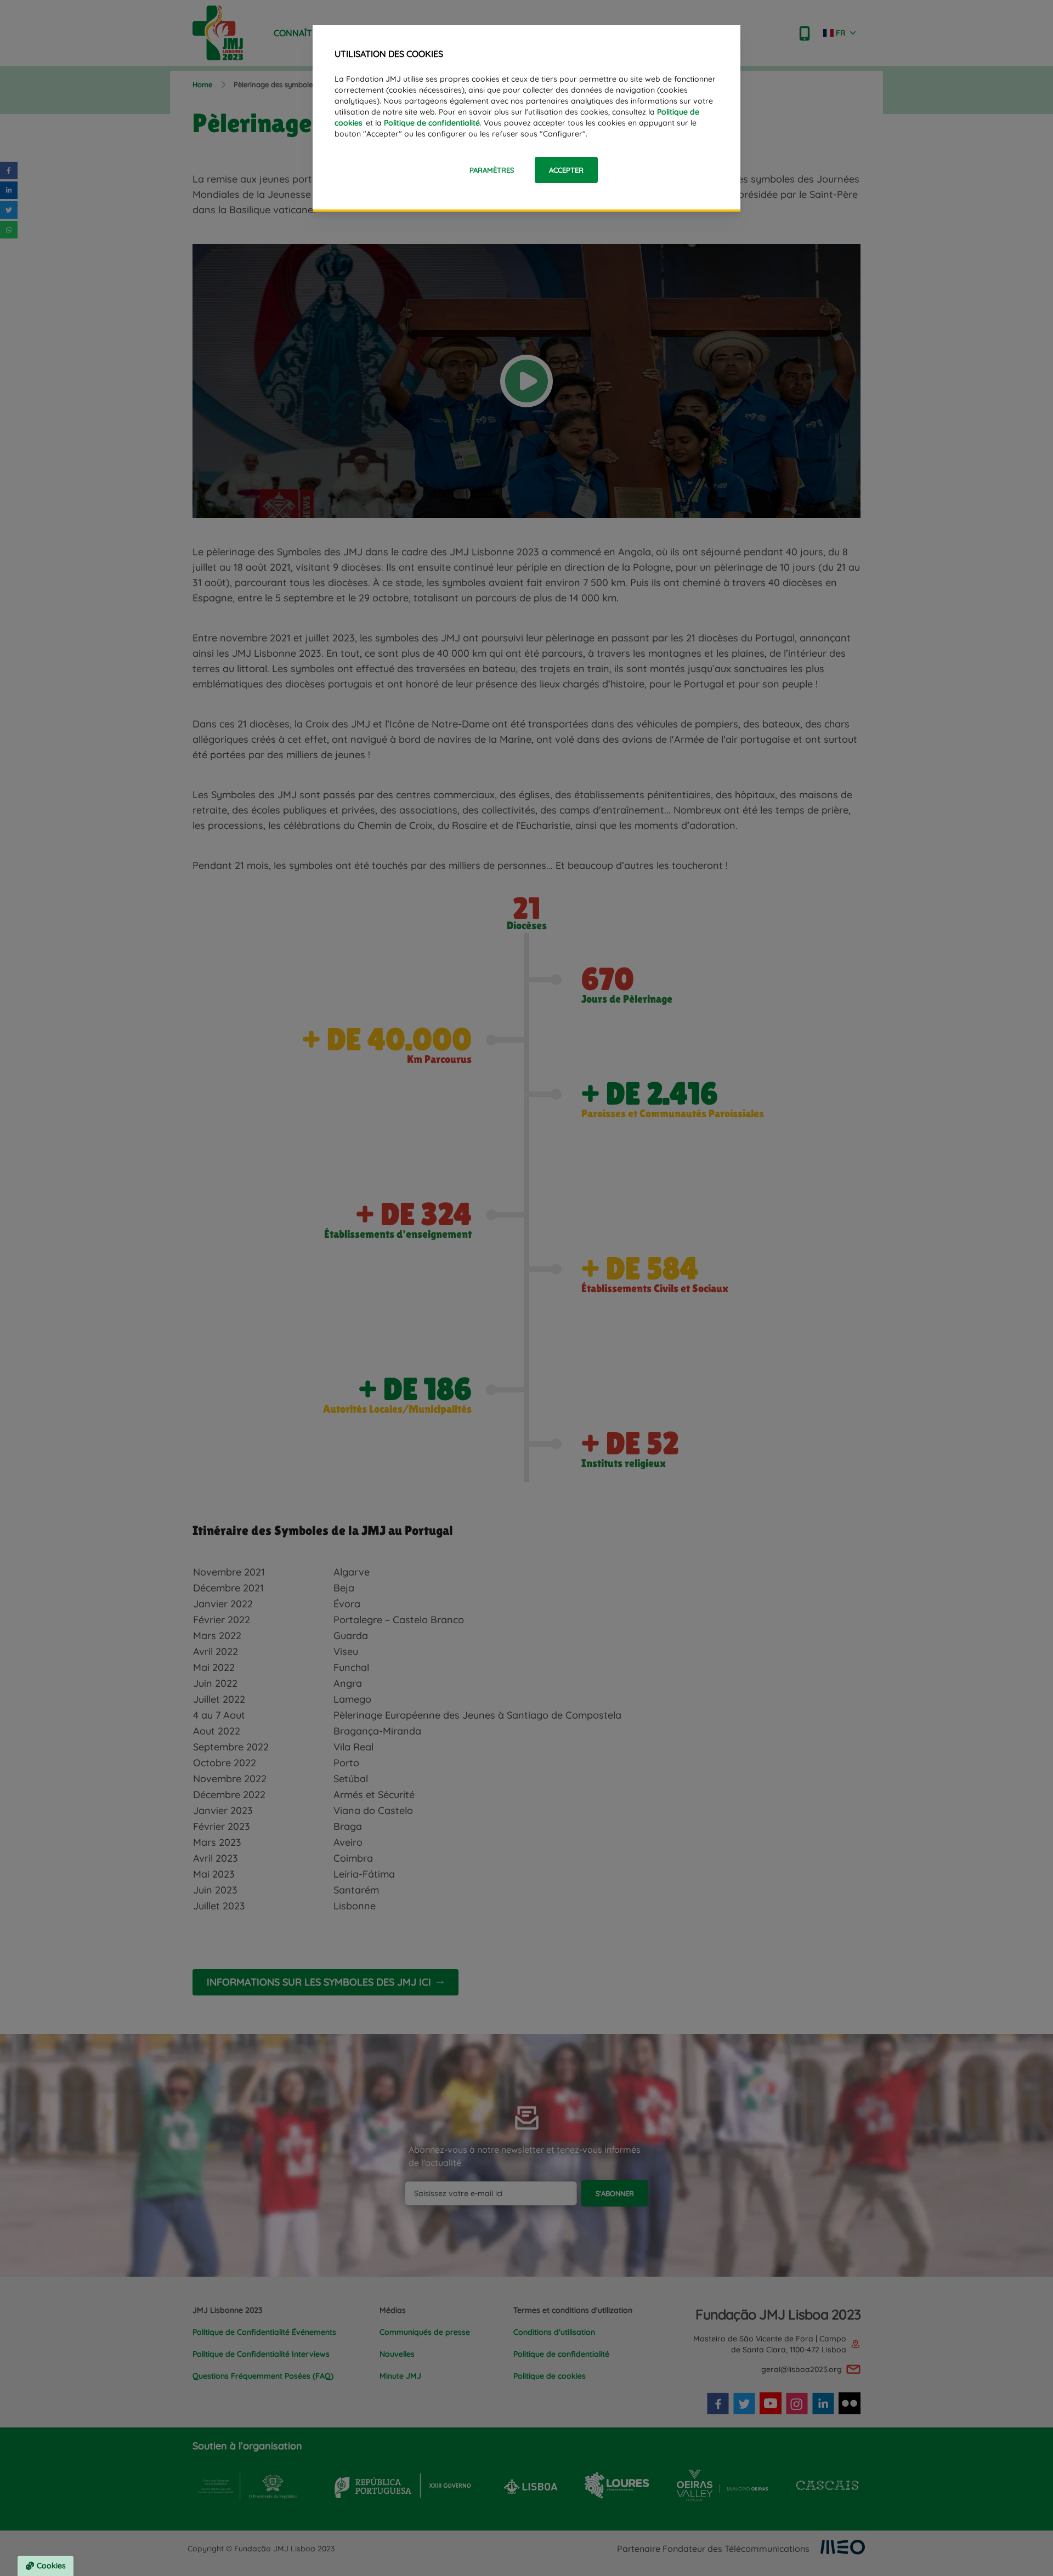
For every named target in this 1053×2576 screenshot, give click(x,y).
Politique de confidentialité (432, 123)
